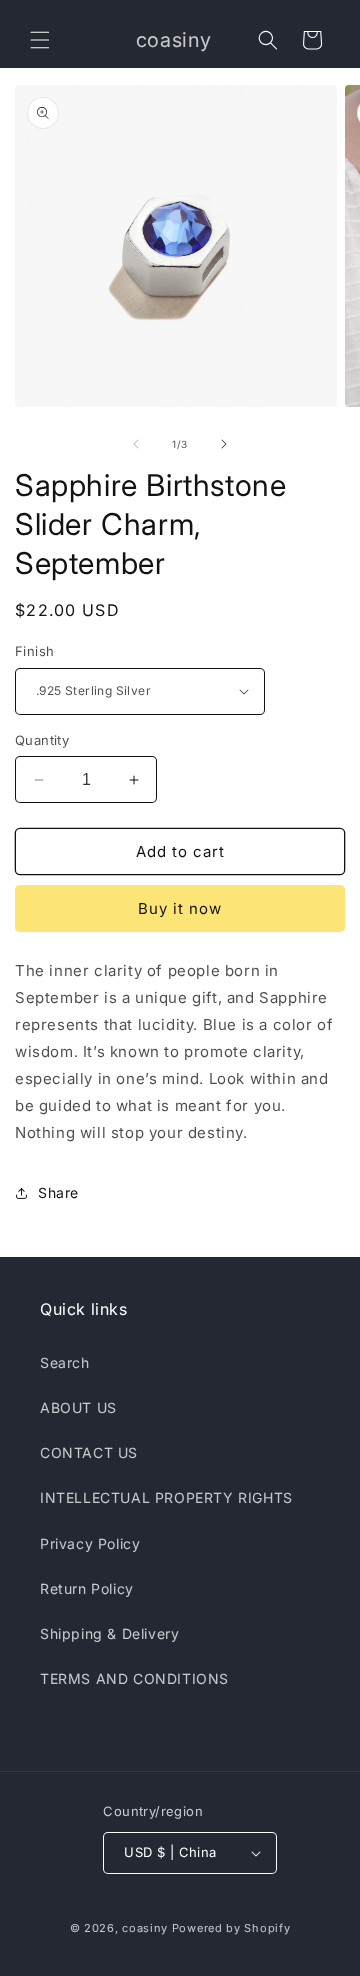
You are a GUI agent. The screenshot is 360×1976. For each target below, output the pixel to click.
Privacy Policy (90, 1543)
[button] (40, 40)
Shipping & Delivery (109, 1633)
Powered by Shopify (231, 1928)
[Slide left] (136, 444)
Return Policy (87, 1588)
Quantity (42, 740)
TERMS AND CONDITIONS (134, 1678)
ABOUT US (78, 1407)
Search (65, 1362)
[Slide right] (224, 444)
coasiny (145, 1928)
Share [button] (58, 1192)
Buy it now (180, 908)
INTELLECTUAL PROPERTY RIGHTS (166, 1497)
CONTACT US (89, 1452)
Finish (34, 651)
